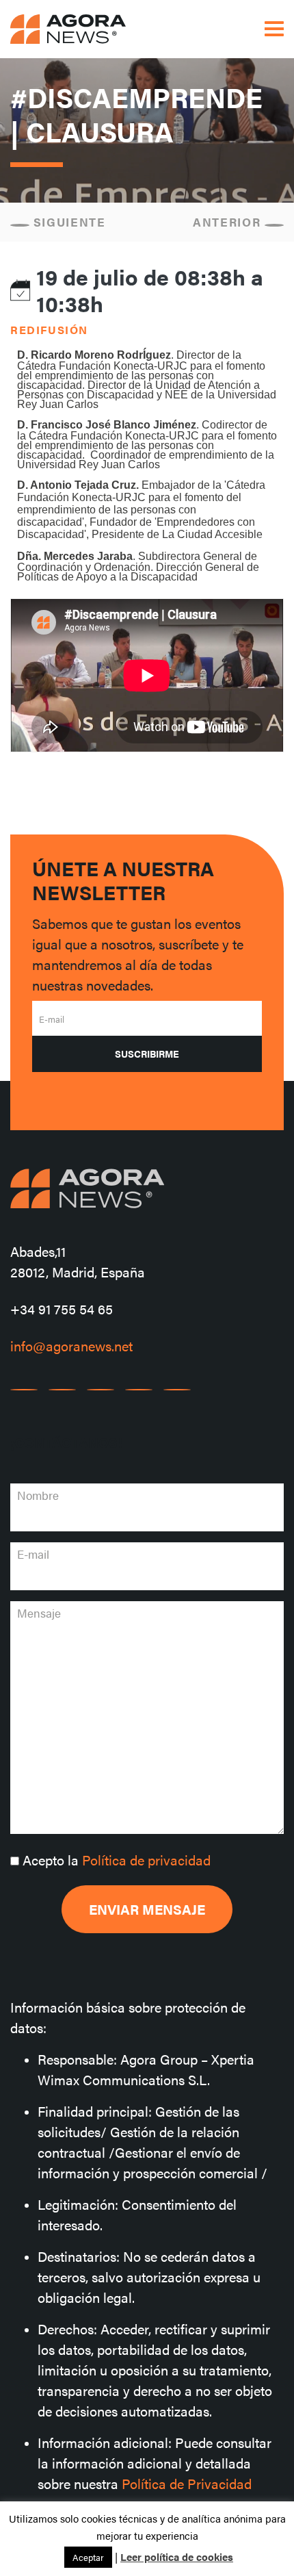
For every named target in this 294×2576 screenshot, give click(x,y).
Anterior (229, 222)
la (117, 1860)
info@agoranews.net (71, 1346)
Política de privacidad (146, 1860)
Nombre (38, 1495)
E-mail (52, 1019)
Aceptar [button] (88, 2557)
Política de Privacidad (187, 2483)
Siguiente (68, 222)
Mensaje (39, 1613)
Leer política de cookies (177, 2556)
